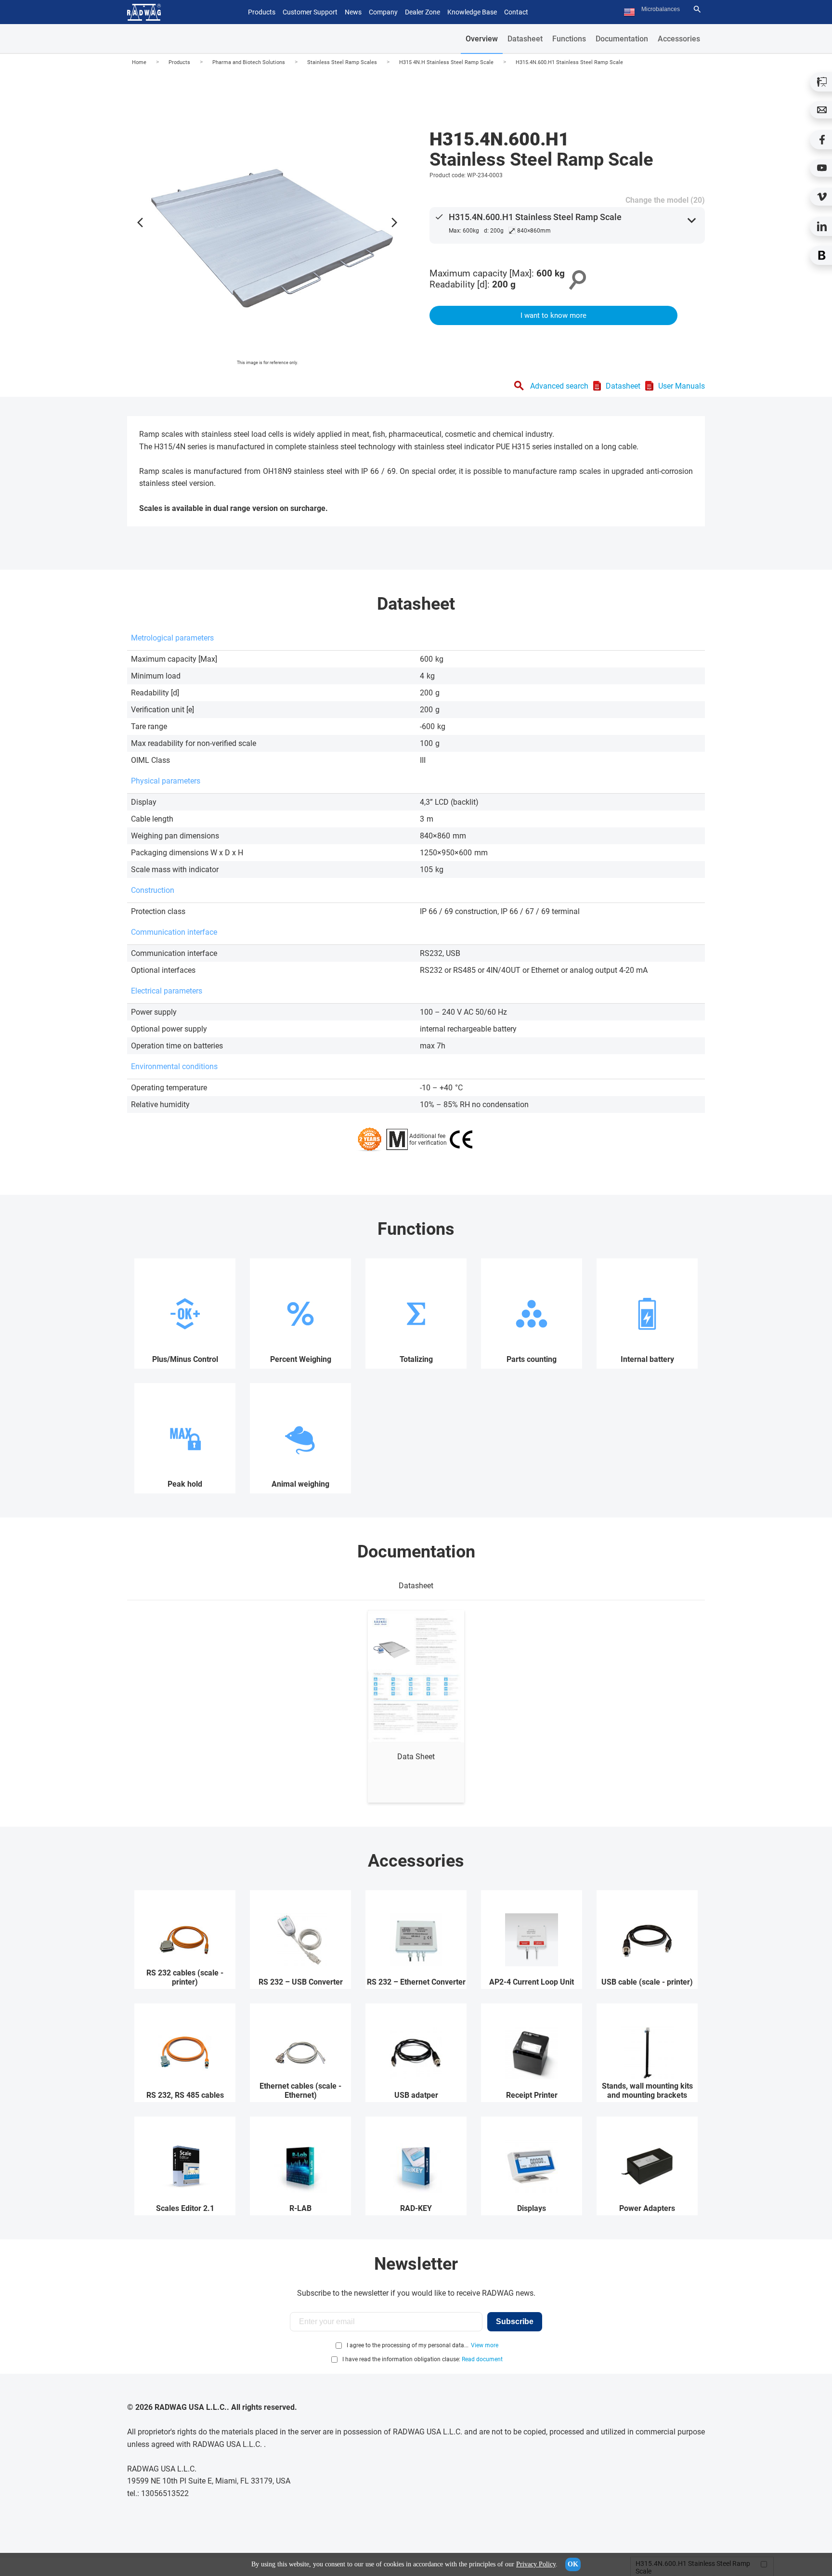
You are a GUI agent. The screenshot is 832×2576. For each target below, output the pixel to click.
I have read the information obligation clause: (422, 2359)
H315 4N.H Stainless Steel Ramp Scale (446, 62)
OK (573, 2564)
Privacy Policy (536, 2564)
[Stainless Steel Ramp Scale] (267, 220)
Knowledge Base (472, 12)
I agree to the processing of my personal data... (408, 2345)
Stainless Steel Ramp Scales (342, 62)
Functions (569, 39)
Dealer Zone (422, 12)
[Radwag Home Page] (144, 12)
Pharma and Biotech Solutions (249, 62)
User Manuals (682, 386)
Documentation (622, 39)
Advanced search (559, 386)
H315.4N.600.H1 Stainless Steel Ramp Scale (569, 62)
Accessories (679, 39)
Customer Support (310, 12)
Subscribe (515, 2321)
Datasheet (525, 39)
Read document (482, 2359)
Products (179, 62)
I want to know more (553, 315)
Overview (482, 39)
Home (139, 62)
